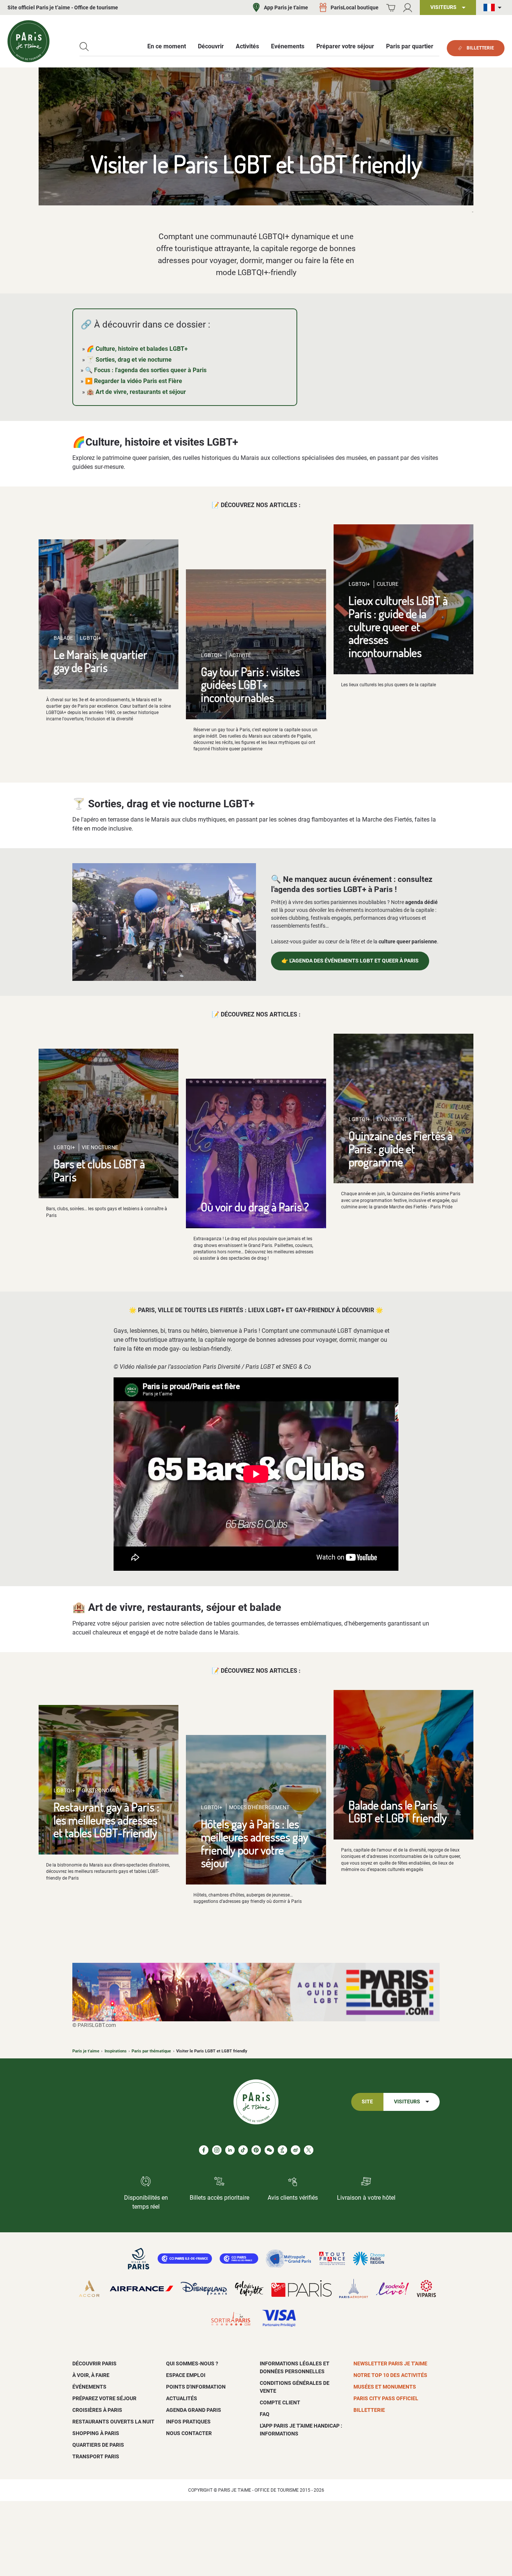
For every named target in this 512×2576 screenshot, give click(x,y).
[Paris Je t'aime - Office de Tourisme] (28, 41)
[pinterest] (256, 2150)
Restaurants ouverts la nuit (113, 2422)
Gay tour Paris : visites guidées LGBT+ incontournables (250, 684)
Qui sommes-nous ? (192, 2363)
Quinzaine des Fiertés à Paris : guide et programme (401, 1148)
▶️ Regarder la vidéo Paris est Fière (134, 381)
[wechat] (269, 2150)
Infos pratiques (188, 2422)
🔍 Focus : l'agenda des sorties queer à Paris (146, 370)
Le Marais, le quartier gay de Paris (100, 661)
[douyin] (282, 2150)
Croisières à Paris (97, 2410)
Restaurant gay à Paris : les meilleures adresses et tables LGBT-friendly (106, 1820)
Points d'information (196, 2387)
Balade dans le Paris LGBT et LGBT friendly (398, 1811)
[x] (309, 2150)
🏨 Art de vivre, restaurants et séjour (136, 392)
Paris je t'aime (86, 2051)
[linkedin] (230, 2150)
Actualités (182, 2398)
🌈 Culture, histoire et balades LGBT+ (137, 349)
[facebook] (204, 2150)
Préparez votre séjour (104, 2398)
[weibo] (296, 2150)
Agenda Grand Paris (194, 2410)
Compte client (280, 2402)
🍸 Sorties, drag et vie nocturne (129, 360)
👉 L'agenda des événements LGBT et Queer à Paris (350, 961)
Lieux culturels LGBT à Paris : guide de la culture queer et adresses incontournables (398, 626)
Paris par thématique (151, 2051)
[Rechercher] (84, 47)
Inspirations (116, 2051)
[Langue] (494, 8)
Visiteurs (407, 2102)
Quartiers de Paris (98, 2445)
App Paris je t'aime (286, 7)
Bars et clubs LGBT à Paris (99, 1170)
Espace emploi (186, 2375)
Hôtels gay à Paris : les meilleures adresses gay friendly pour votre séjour (255, 1843)
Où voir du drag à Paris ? (255, 1207)
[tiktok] (243, 2150)
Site (367, 2102)
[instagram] (217, 2150)
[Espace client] (408, 8)
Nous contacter (189, 2433)
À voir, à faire (91, 2375)
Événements (89, 2387)
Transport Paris (96, 2456)
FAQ (265, 2414)
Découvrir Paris (94, 2363)
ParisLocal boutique (355, 7)
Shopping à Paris (96, 2433)
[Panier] (391, 8)
